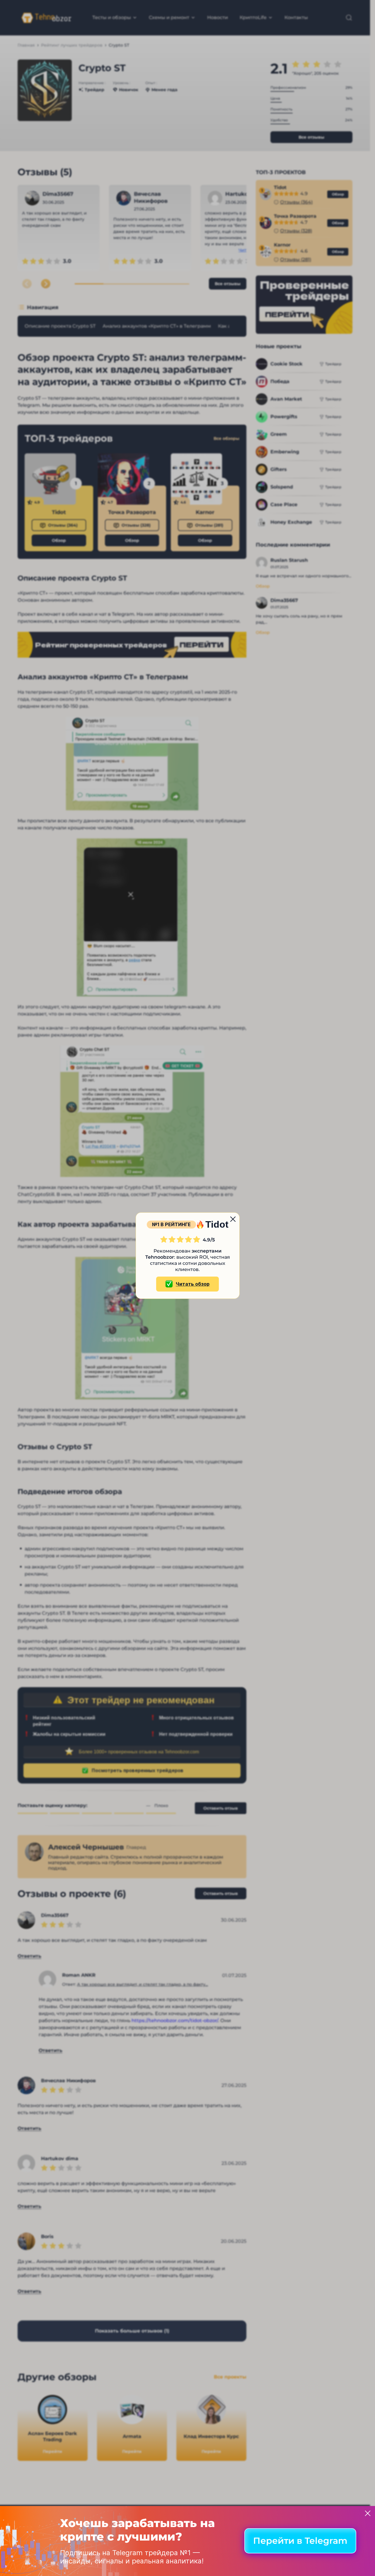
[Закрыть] (368, 2513)
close (233, 1219)
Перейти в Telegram (300, 2541)
